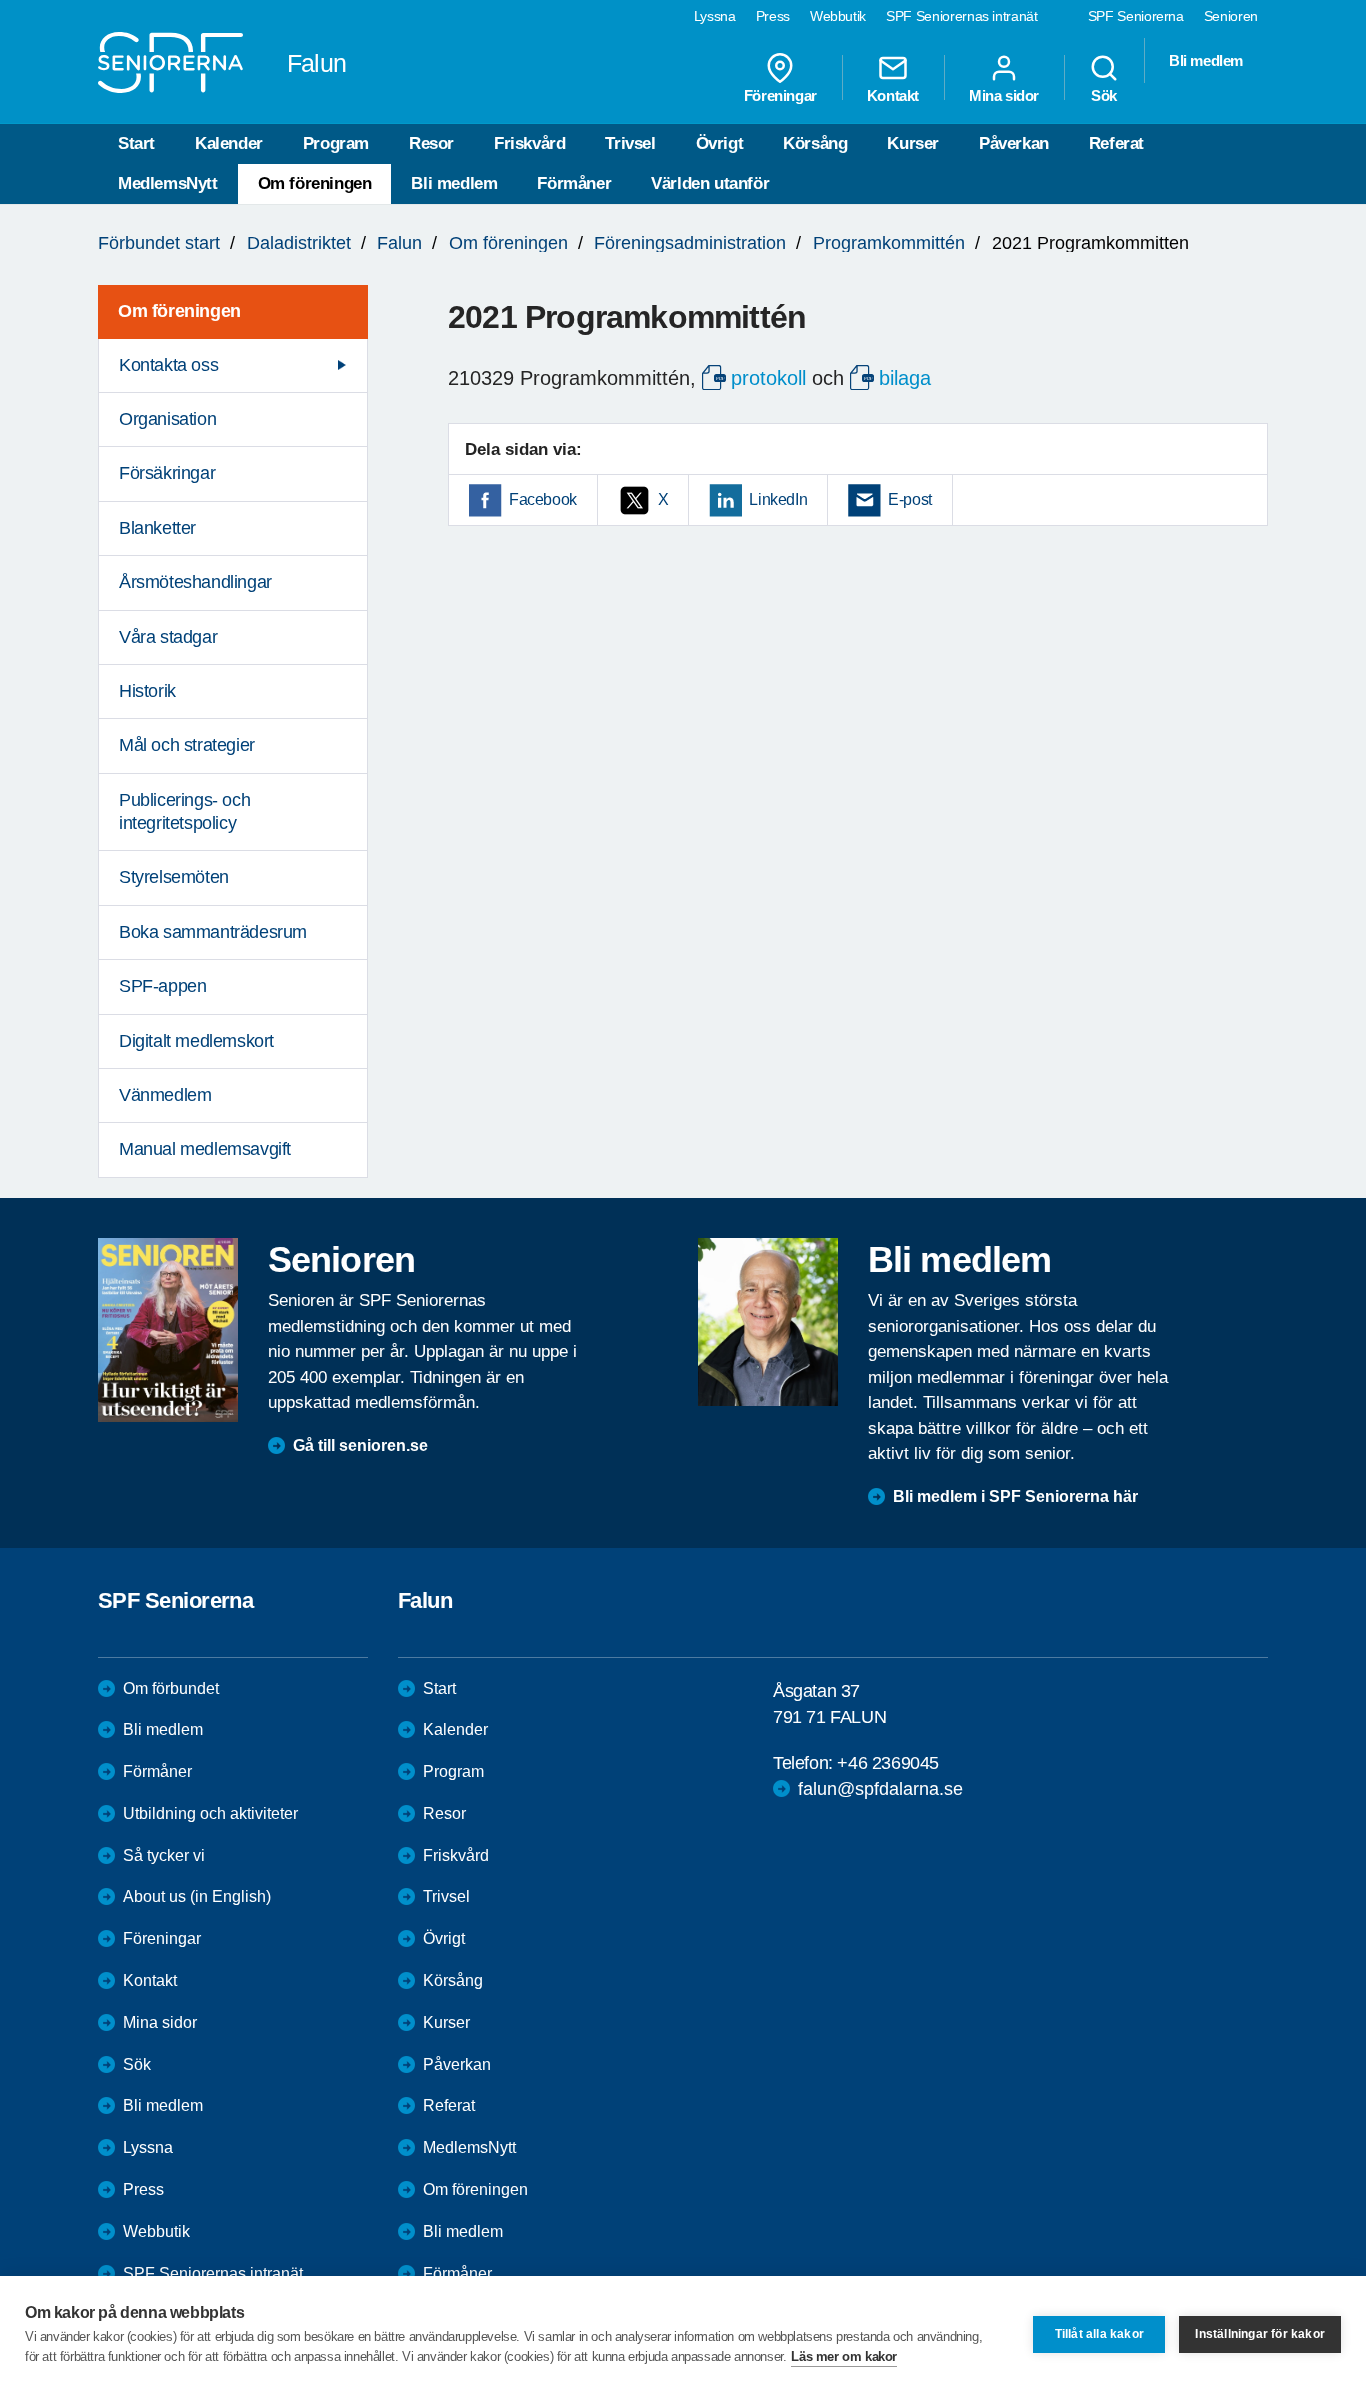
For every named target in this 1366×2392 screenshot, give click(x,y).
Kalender (229, 143)
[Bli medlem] (768, 1322)
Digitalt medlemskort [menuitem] (196, 1041)
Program (336, 143)
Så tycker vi (164, 1855)
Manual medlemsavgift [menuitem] (205, 1149)
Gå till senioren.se (360, 1445)
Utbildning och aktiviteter (210, 1813)
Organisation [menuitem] (167, 419)
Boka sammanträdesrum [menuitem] (213, 932)
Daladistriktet (299, 243)
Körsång (815, 143)
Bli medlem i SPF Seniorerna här (1015, 1496)
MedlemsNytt (168, 183)
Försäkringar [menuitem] (167, 473)
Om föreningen (315, 183)
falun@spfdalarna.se (880, 1789)
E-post (910, 499)
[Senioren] (168, 1330)
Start (136, 143)
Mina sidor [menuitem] (1004, 95)
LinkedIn (778, 499)
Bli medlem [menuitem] (1206, 60)
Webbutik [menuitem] (838, 16)
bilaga (905, 378)
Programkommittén (889, 243)
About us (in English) (197, 1896)
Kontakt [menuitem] (893, 95)
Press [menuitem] (773, 16)
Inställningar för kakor (1260, 2334)
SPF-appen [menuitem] (162, 986)
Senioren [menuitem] (1231, 16)
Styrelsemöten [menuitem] (174, 877)
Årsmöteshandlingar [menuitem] (195, 582)
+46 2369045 (888, 1763)
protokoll (768, 378)
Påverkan (1014, 143)
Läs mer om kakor (844, 2356)
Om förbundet (171, 1688)
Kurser (913, 143)
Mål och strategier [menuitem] (187, 745)
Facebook (543, 499)
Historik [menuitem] (147, 691)
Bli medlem (454, 183)
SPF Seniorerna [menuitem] (1136, 16)
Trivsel (630, 143)
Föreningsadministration (690, 243)
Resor (431, 143)
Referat (1116, 143)
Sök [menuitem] (1104, 95)
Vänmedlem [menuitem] (165, 1095)
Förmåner (574, 183)
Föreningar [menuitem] (780, 95)
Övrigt (720, 143)
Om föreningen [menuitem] (179, 311)
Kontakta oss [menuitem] (168, 365)
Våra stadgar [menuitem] (168, 637)
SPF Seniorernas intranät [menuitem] (962, 16)
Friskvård (529, 143)
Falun (399, 243)
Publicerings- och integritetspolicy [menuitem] (184, 811)
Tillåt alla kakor (1099, 2334)
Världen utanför (710, 183)
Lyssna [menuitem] (715, 16)
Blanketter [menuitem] (157, 528)
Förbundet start (159, 243)
